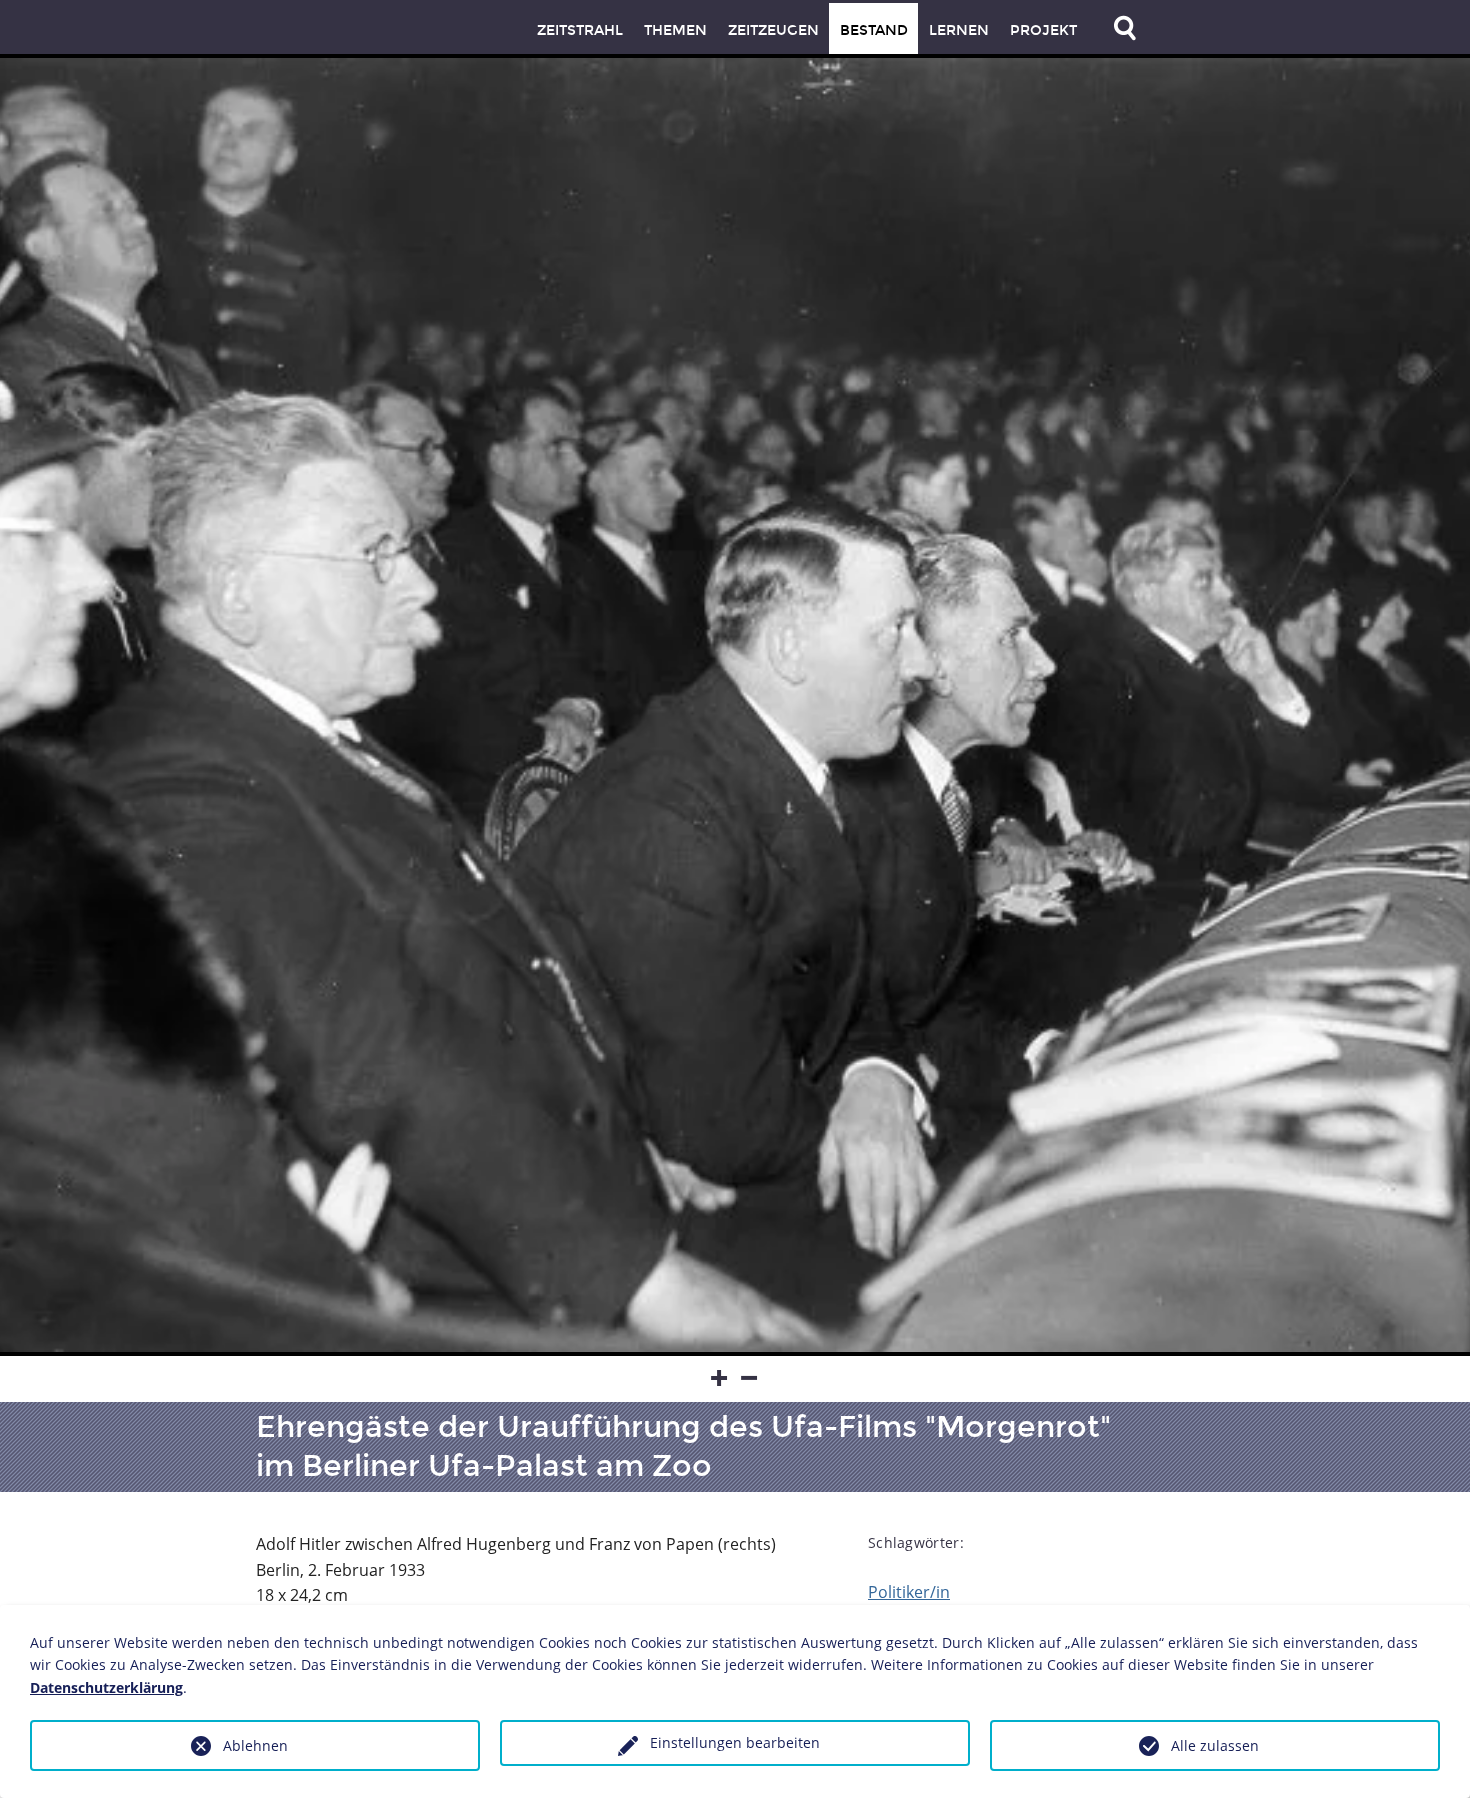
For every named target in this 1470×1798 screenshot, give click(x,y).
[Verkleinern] (750, 1379)
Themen (675, 30)
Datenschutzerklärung (106, 1687)
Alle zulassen (1215, 1745)
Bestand (874, 30)
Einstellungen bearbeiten (735, 1742)
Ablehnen (255, 1745)
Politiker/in (909, 1592)
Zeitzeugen (773, 30)
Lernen (959, 30)
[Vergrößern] (720, 1379)
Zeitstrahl (580, 30)
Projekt (1043, 30)
